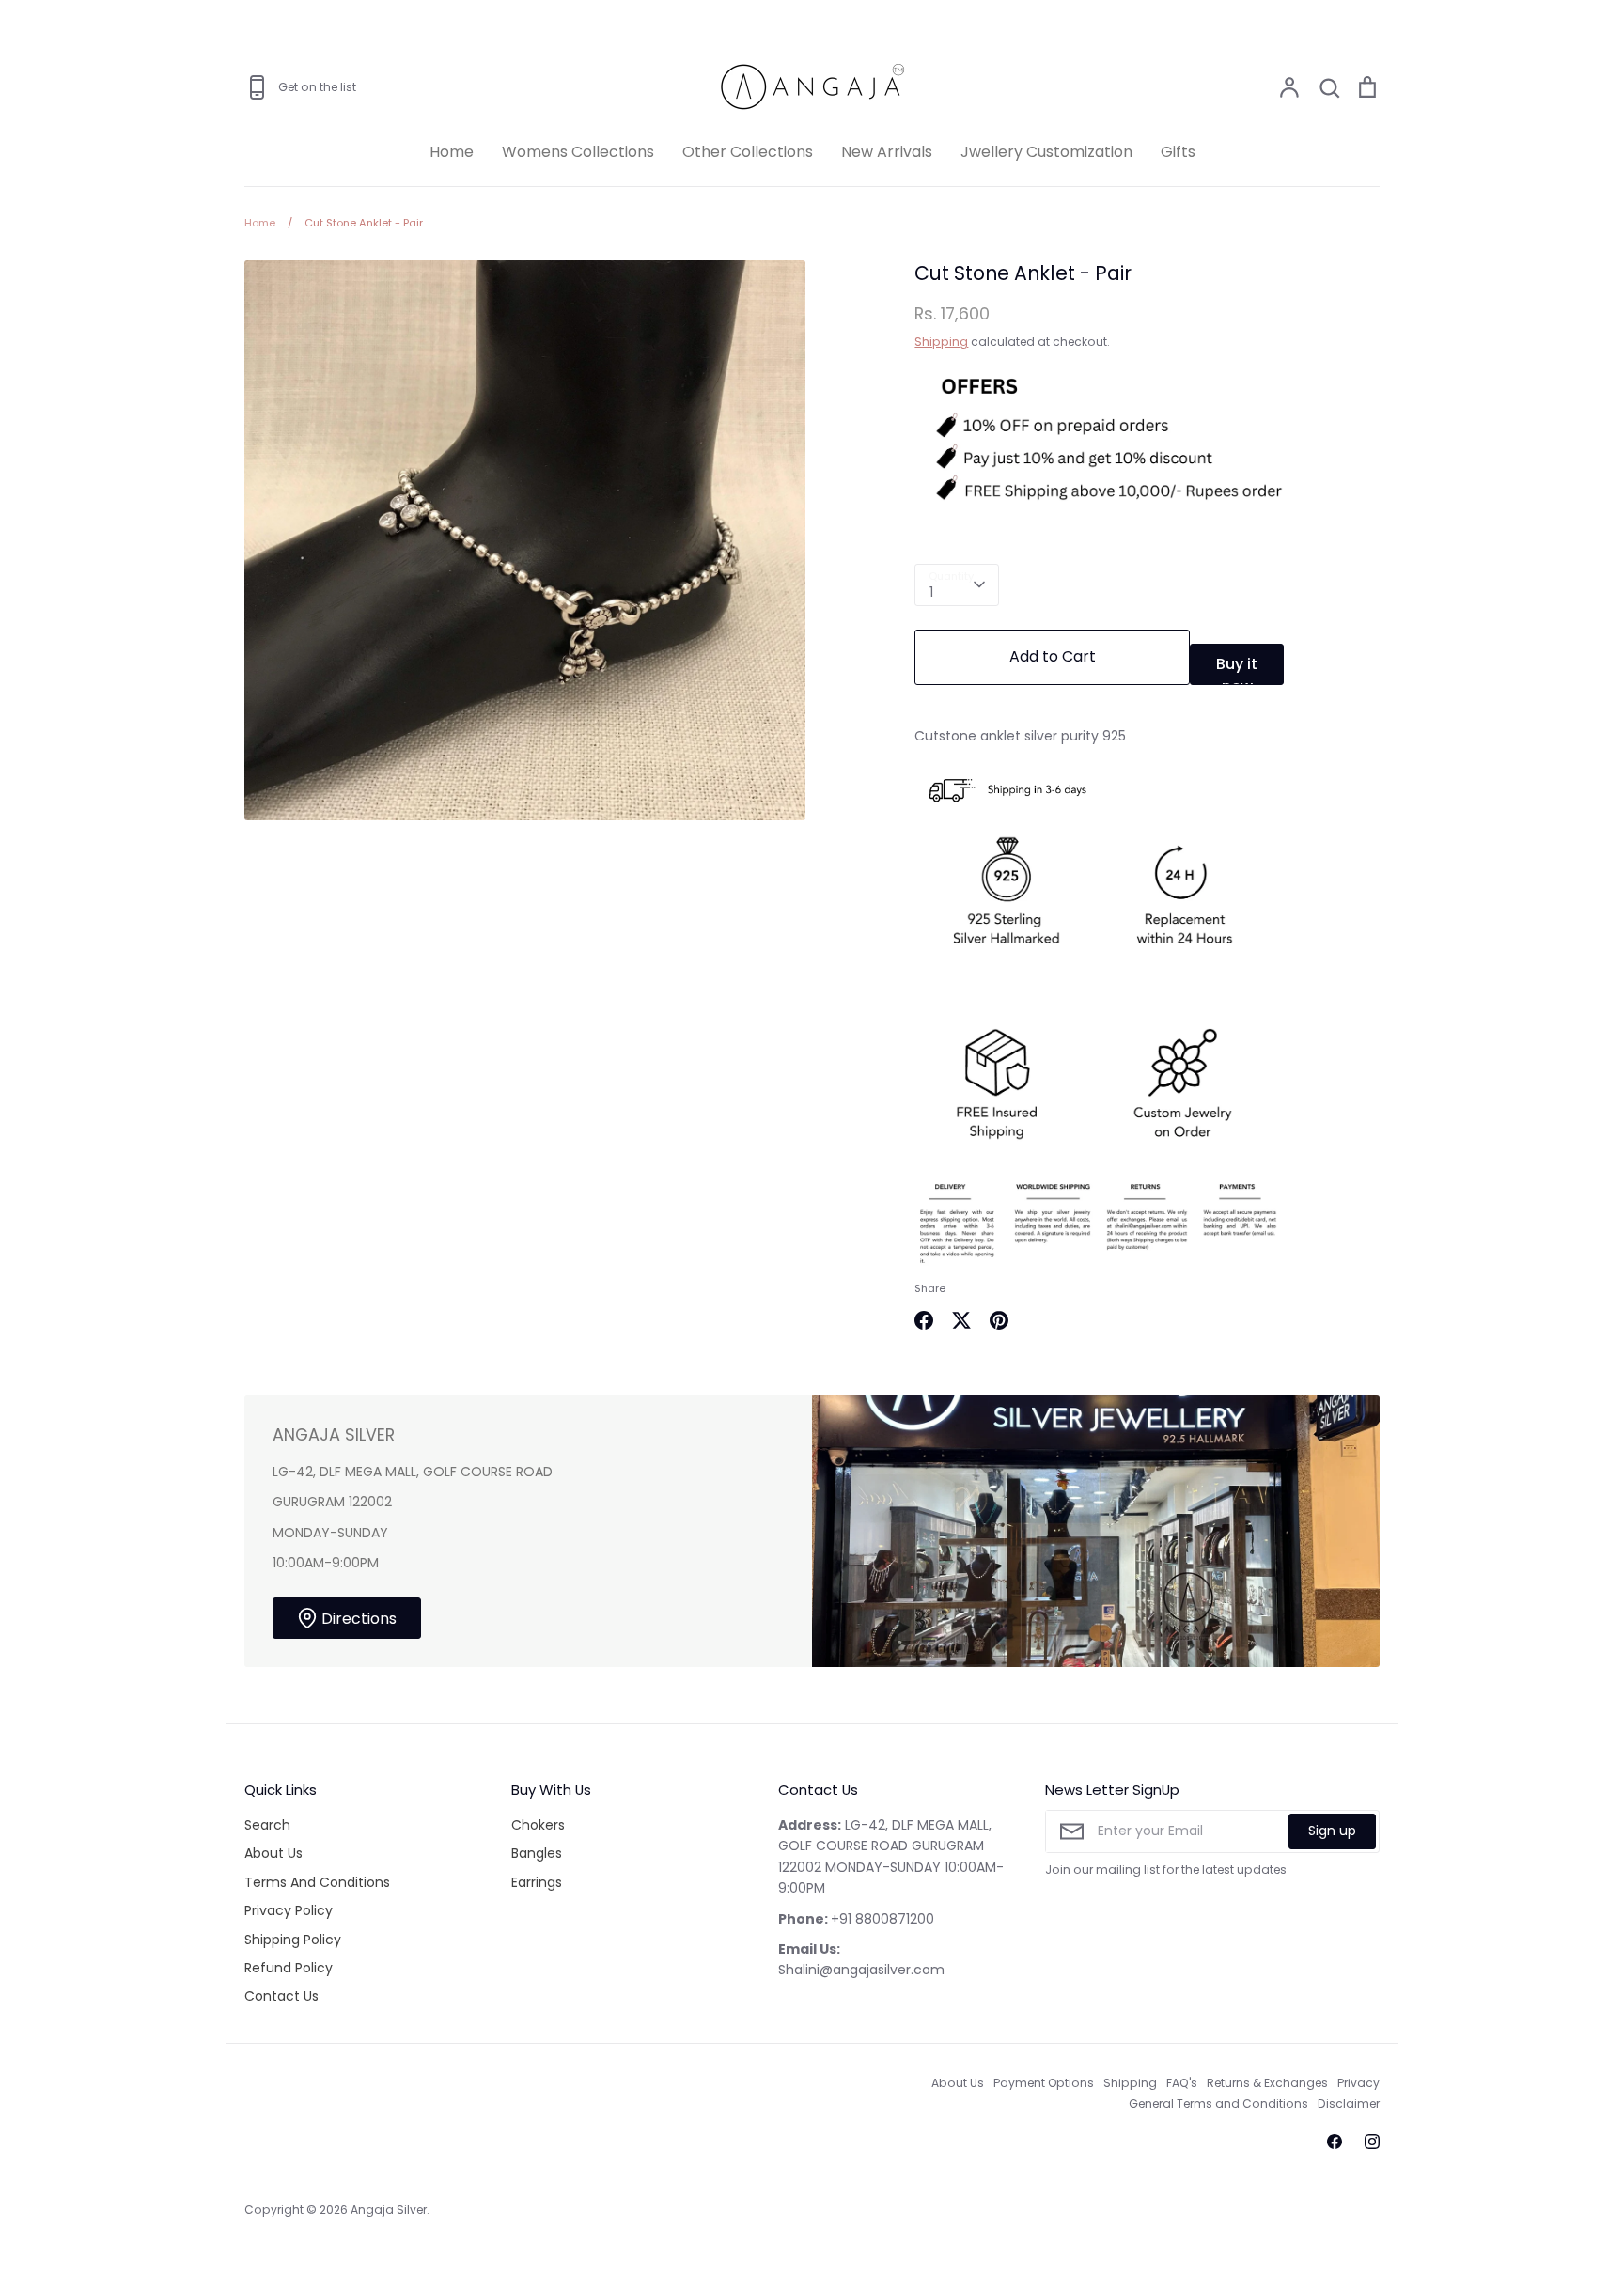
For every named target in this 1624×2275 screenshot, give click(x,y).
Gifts (1178, 152)
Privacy (1359, 2083)
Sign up (1332, 1831)
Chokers (538, 1825)
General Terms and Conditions (1218, 2104)
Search (267, 1825)
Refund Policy (289, 1968)
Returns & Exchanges (1267, 2083)
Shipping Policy (293, 1940)
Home (452, 152)
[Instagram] (1372, 2142)
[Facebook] (1335, 2142)
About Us (273, 1853)
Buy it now (1237, 669)
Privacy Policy (289, 1910)
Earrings (537, 1882)
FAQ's (1182, 2083)
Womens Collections (578, 152)
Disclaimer (1349, 2104)
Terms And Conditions (317, 1882)
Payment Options (1044, 2083)
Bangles (537, 1853)
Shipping (941, 342)
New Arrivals (887, 152)
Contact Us (281, 1996)
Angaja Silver (389, 2210)
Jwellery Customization (1046, 152)
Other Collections (748, 152)
